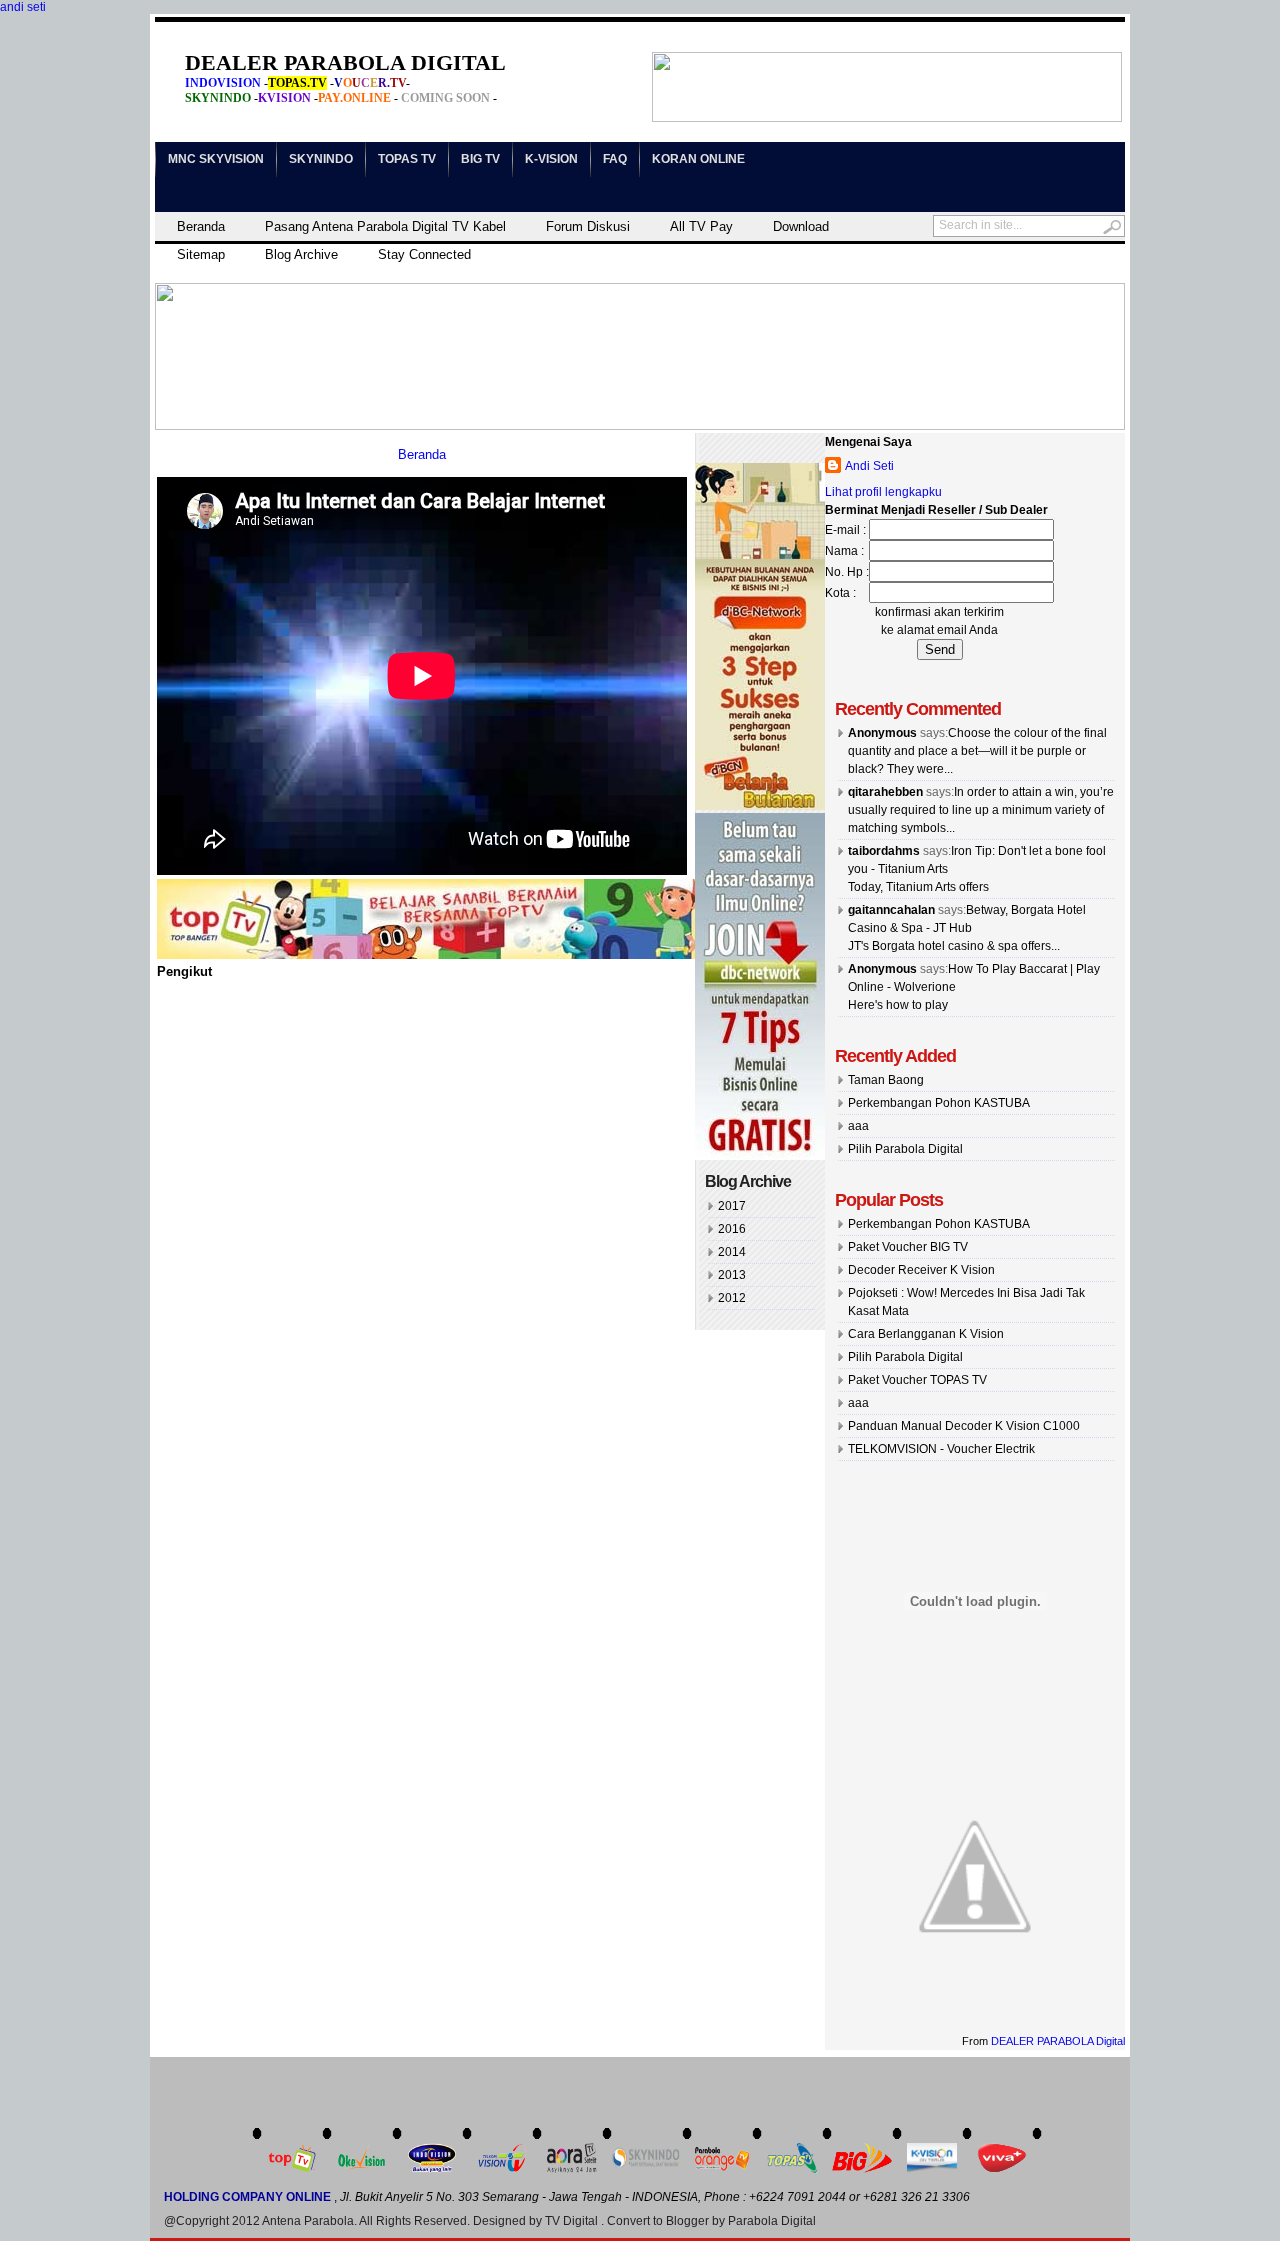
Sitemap (201, 254)
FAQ (615, 159)
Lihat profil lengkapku (883, 492)
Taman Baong (886, 1080)
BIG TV (480, 159)
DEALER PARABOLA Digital (1058, 2041)
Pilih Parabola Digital (905, 1149)
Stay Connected (424, 254)
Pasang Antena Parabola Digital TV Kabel (385, 226)
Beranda (201, 226)
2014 (732, 1252)
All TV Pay (701, 226)
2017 (732, 1206)
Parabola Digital (772, 2221)
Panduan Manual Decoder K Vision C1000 (964, 1426)
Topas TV (407, 159)
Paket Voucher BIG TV (908, 1247)
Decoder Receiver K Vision (921, 1270)
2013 (732, 1275)
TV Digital (571, 2221)
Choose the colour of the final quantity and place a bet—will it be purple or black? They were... (977, 751)
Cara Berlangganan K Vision (926, 1334)
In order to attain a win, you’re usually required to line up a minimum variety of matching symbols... (981, 810)
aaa (858, 1126)
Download (801, 226)
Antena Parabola (308, 2221)
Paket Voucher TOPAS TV (917, 1380)
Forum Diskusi (588, 226)
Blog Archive (301, 254)
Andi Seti (869, 466)
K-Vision (551, 159)
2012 (732, 1298)
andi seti (23, 7)
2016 (732, 1229)
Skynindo (321, 159)
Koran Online (698, 159)
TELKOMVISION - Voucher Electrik (941, 1449)
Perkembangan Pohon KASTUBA (939, 1103)
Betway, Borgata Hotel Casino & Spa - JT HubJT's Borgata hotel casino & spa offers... (967, 928)
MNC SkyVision (216, 159)
